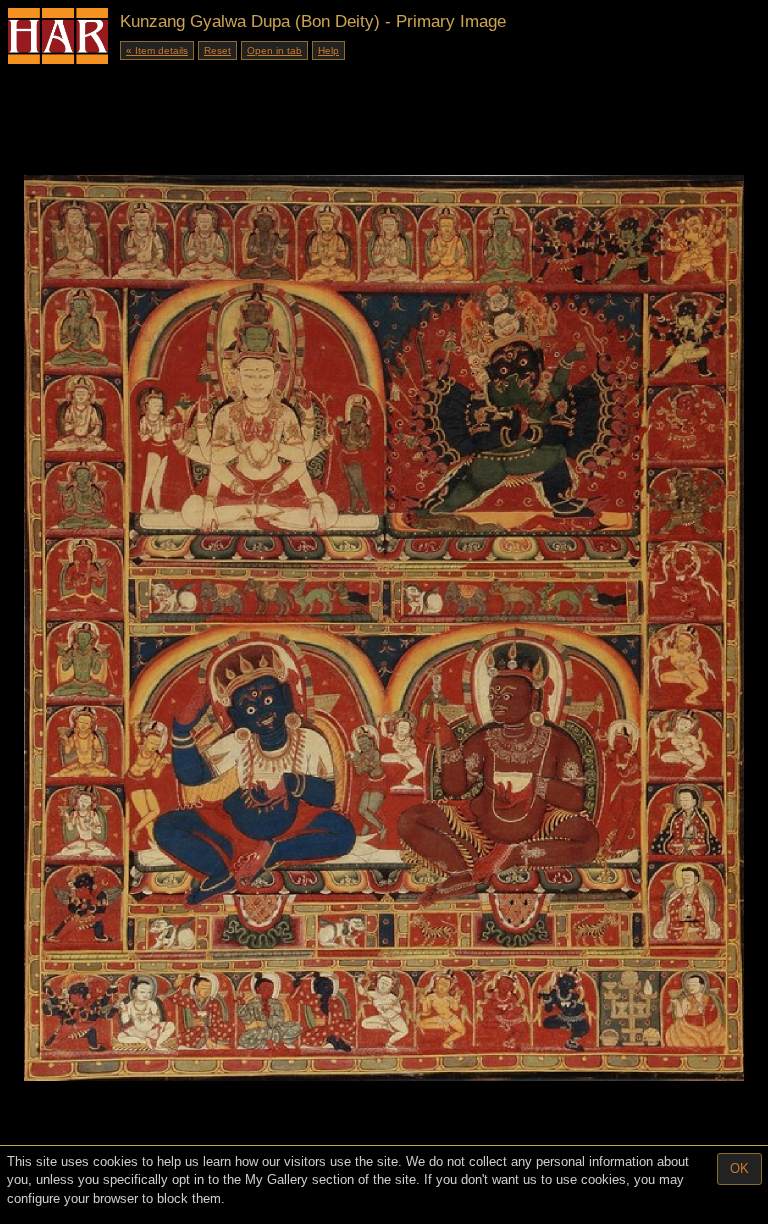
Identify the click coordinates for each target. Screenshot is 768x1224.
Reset (217, 50)
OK (739, 1168)
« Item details (157, 50)
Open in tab (274, 50)
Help (328, 50)
